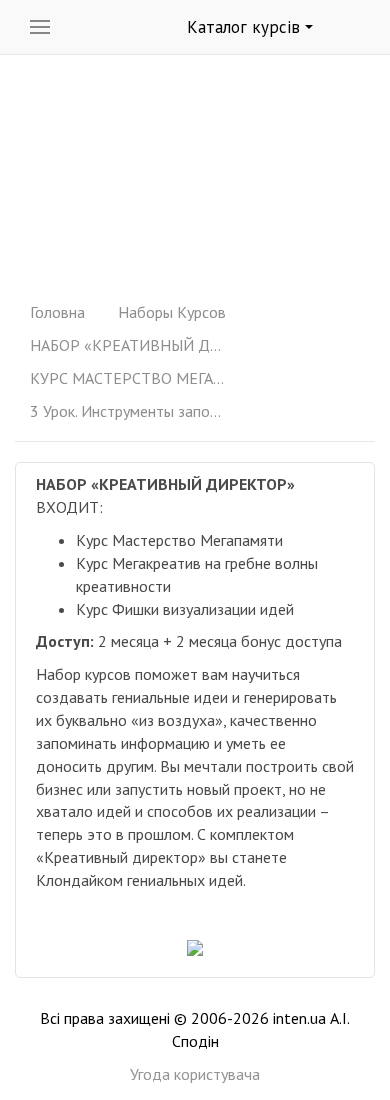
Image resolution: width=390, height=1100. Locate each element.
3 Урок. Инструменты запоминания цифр (130, 411)
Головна (57, 312)
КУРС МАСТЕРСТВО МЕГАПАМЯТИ (130, 378)
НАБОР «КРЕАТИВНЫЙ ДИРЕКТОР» (130, 345)
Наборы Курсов (172, 312)
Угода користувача (195, 1074)
